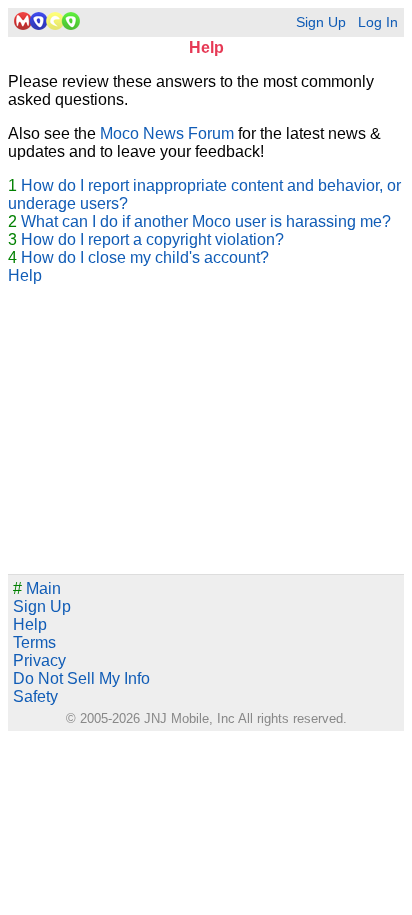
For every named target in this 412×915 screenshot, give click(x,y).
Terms (34, 642)
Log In (378, 22)
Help (25, 275)
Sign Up (321, 22)
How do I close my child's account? (145, 257)
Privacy (39, 660)
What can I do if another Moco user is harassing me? (206, 221)
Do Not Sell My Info (81, 678)
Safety (35, 696)
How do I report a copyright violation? (152, 239)
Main (37, 588)
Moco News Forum (167, 133)
